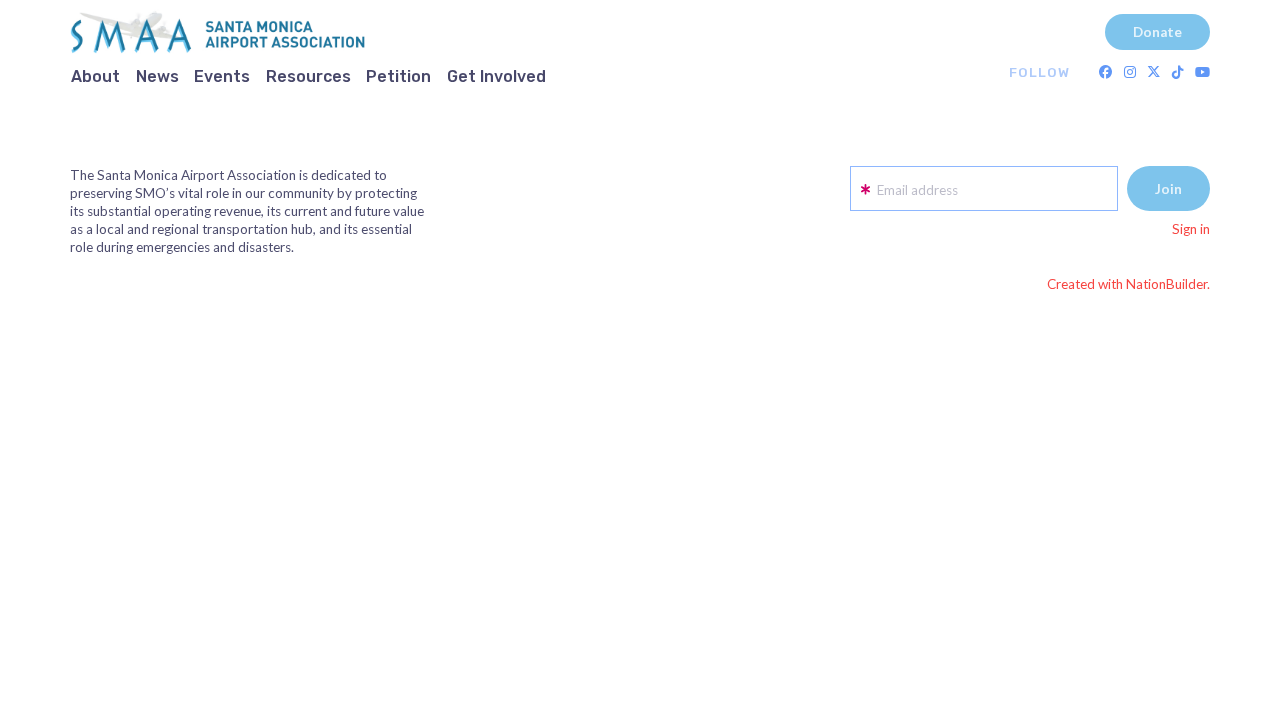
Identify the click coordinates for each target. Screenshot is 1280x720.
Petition (398, 76)
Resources (308, 76)
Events (222, 76)
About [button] (95, 76)
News (157, 76)
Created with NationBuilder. (1128, 284)
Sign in (1191, 229)
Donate (1157, 32)
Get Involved (496, 76)
